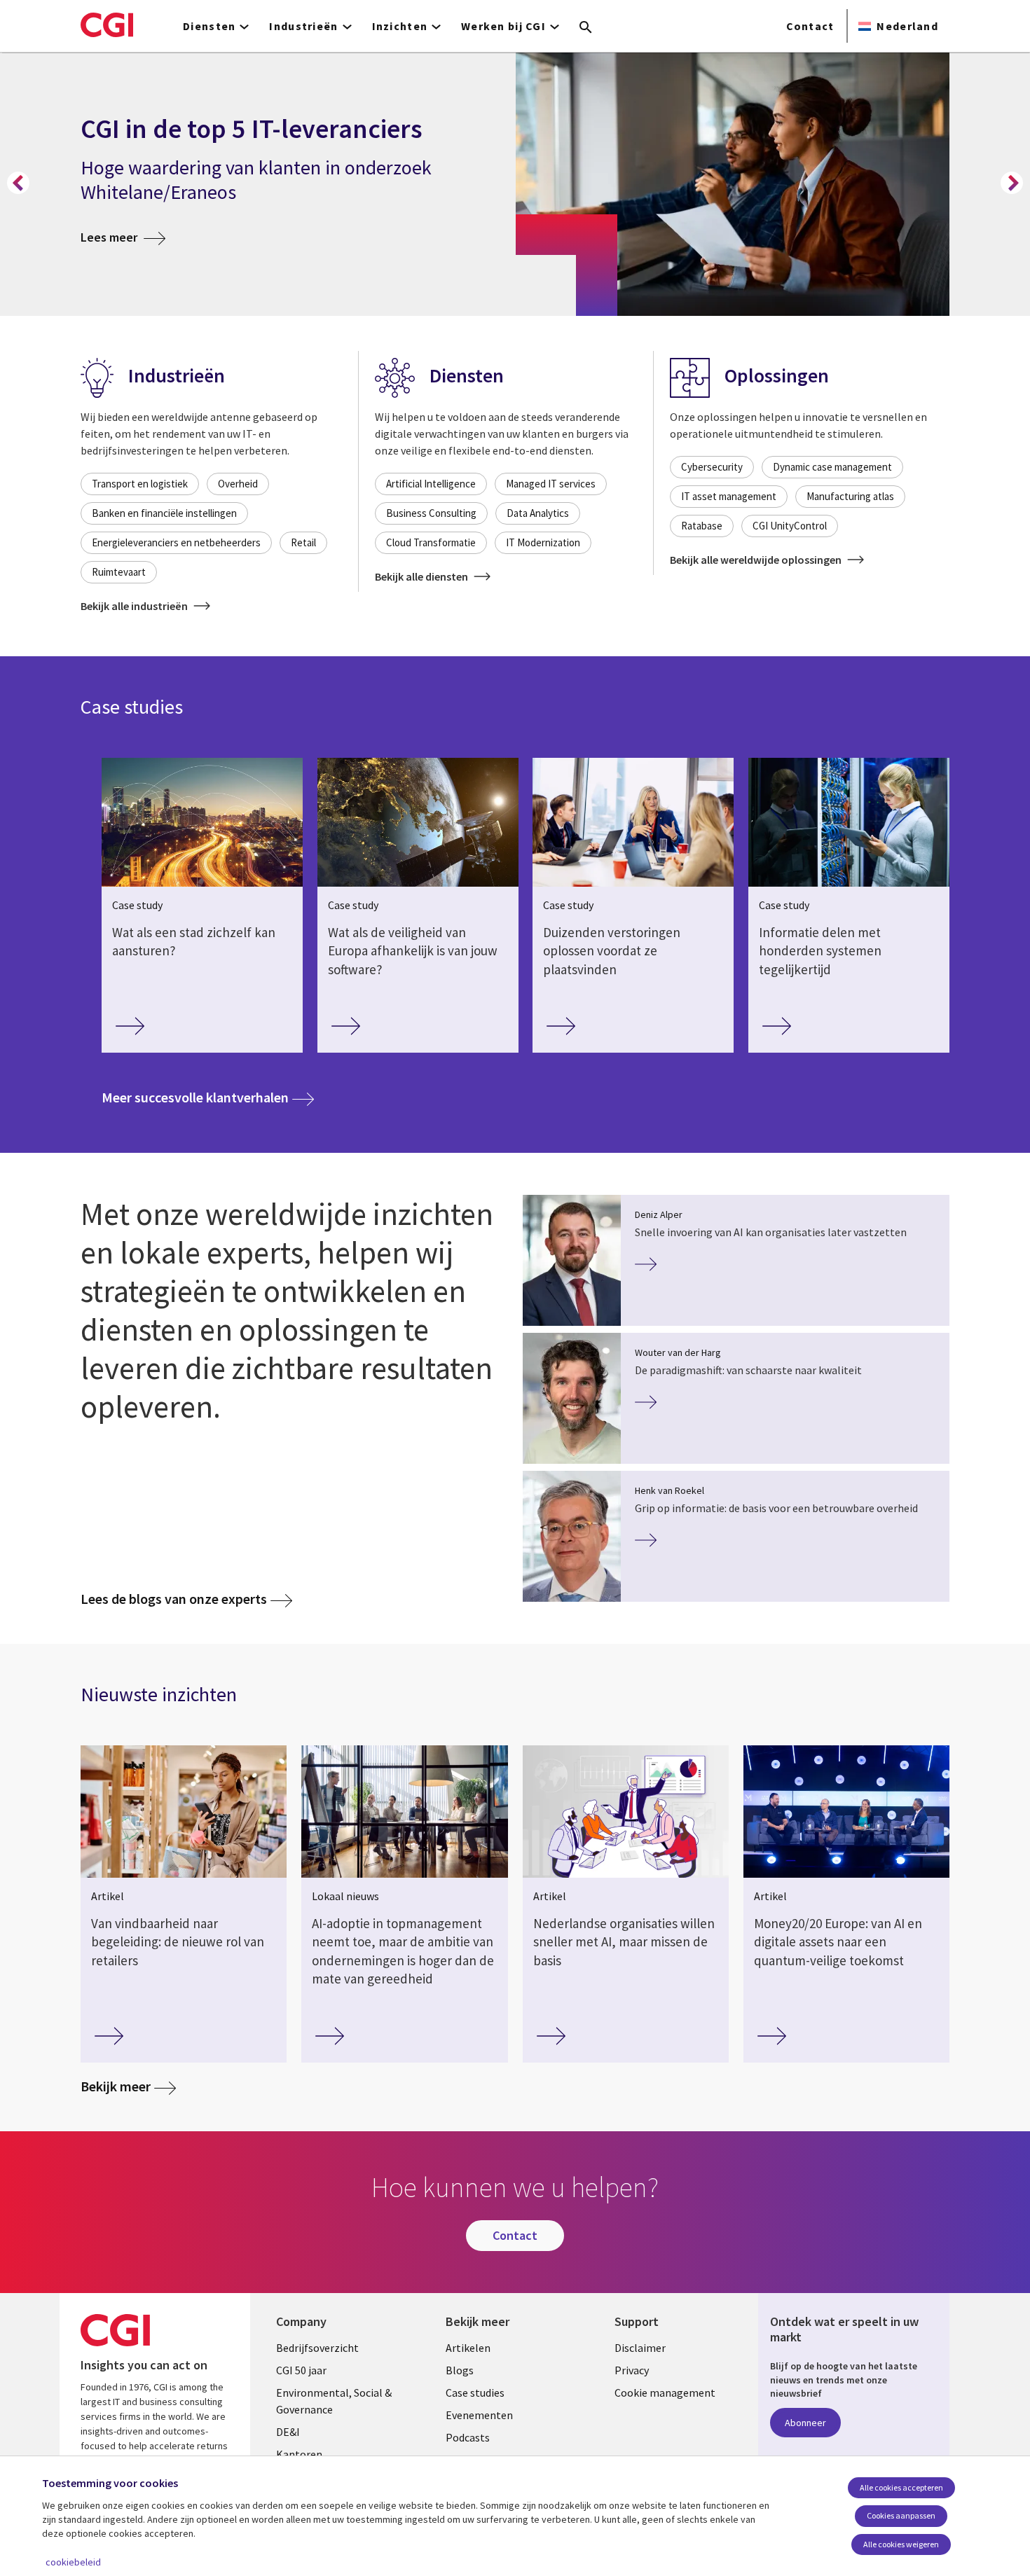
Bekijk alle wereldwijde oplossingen (757, 560)
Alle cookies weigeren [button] (901, 2544)
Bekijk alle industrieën (135, 606)
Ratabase (702, 526)
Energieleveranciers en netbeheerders (176, 542)
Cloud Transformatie (431, 542)
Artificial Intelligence (431, 484)
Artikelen (468, 2348)
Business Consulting (431, 513)
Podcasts (468, 2437)
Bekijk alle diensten (423, 576)
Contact (810, 26)
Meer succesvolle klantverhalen (208, 1097)
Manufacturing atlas (850, 496)
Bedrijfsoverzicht (317, 2348)
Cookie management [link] (665, 2393)
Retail (303, 542)
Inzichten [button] (400, 26)
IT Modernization (543, 542)
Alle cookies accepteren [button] (901, 2487)
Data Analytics (538, 513)
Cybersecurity (712, 467)
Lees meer (123, 237)
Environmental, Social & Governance (334, 2401)
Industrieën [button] (303, 26)
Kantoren (299, 2454)
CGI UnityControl (790, 526)
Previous (18, 183)
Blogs (460, 2370)
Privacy (632, 2370)
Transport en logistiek (140, 484)
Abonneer (805, 2423)
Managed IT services (551, 484)
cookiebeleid (73, 2562)
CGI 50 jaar (301, 2370)
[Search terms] (586, 28)
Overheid (238, 484)
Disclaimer (640, 2348)
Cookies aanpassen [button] (901, 2515)
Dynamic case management (832, 467)
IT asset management (729, 496)
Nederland (907, 26)
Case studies (475, 2393)
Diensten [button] (209, 26)
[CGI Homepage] (107, 25)
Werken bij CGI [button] (503, 26)
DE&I (288, 2432)
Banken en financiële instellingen (164, 513)
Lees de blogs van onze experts (174, 1599)
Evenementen (479, 2415)
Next (1012, 183)
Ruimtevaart (119, 572)
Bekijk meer (116, 2086)
